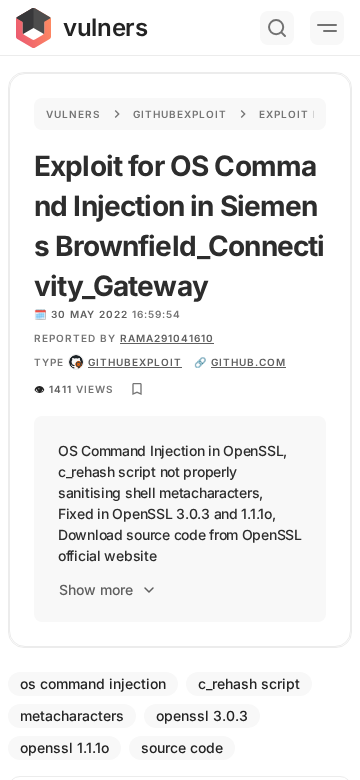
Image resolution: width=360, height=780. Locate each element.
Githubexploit (180, 114)
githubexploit (135, 362)
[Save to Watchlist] (137, 389)
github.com (248, 362)
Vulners (73, 114)
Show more (96, 589)
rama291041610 (167, 338)
